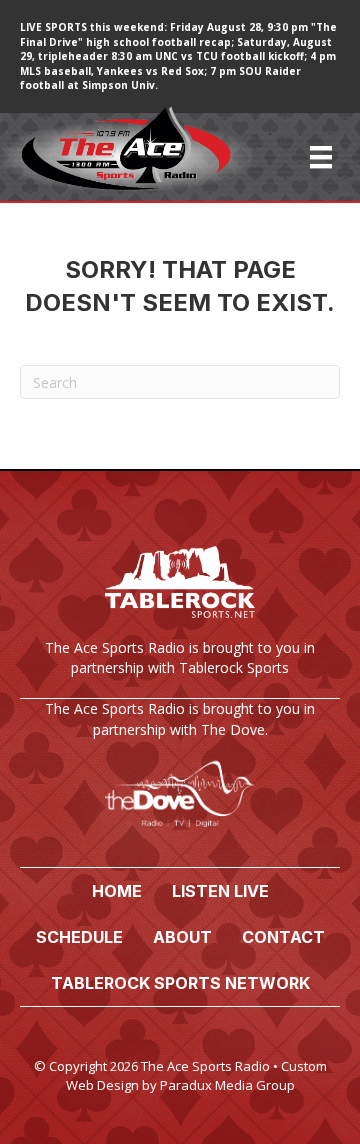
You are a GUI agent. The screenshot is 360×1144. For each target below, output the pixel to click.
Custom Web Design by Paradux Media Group (196, 1075)
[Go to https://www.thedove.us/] (180, 772)
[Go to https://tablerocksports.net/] (180, 614)
